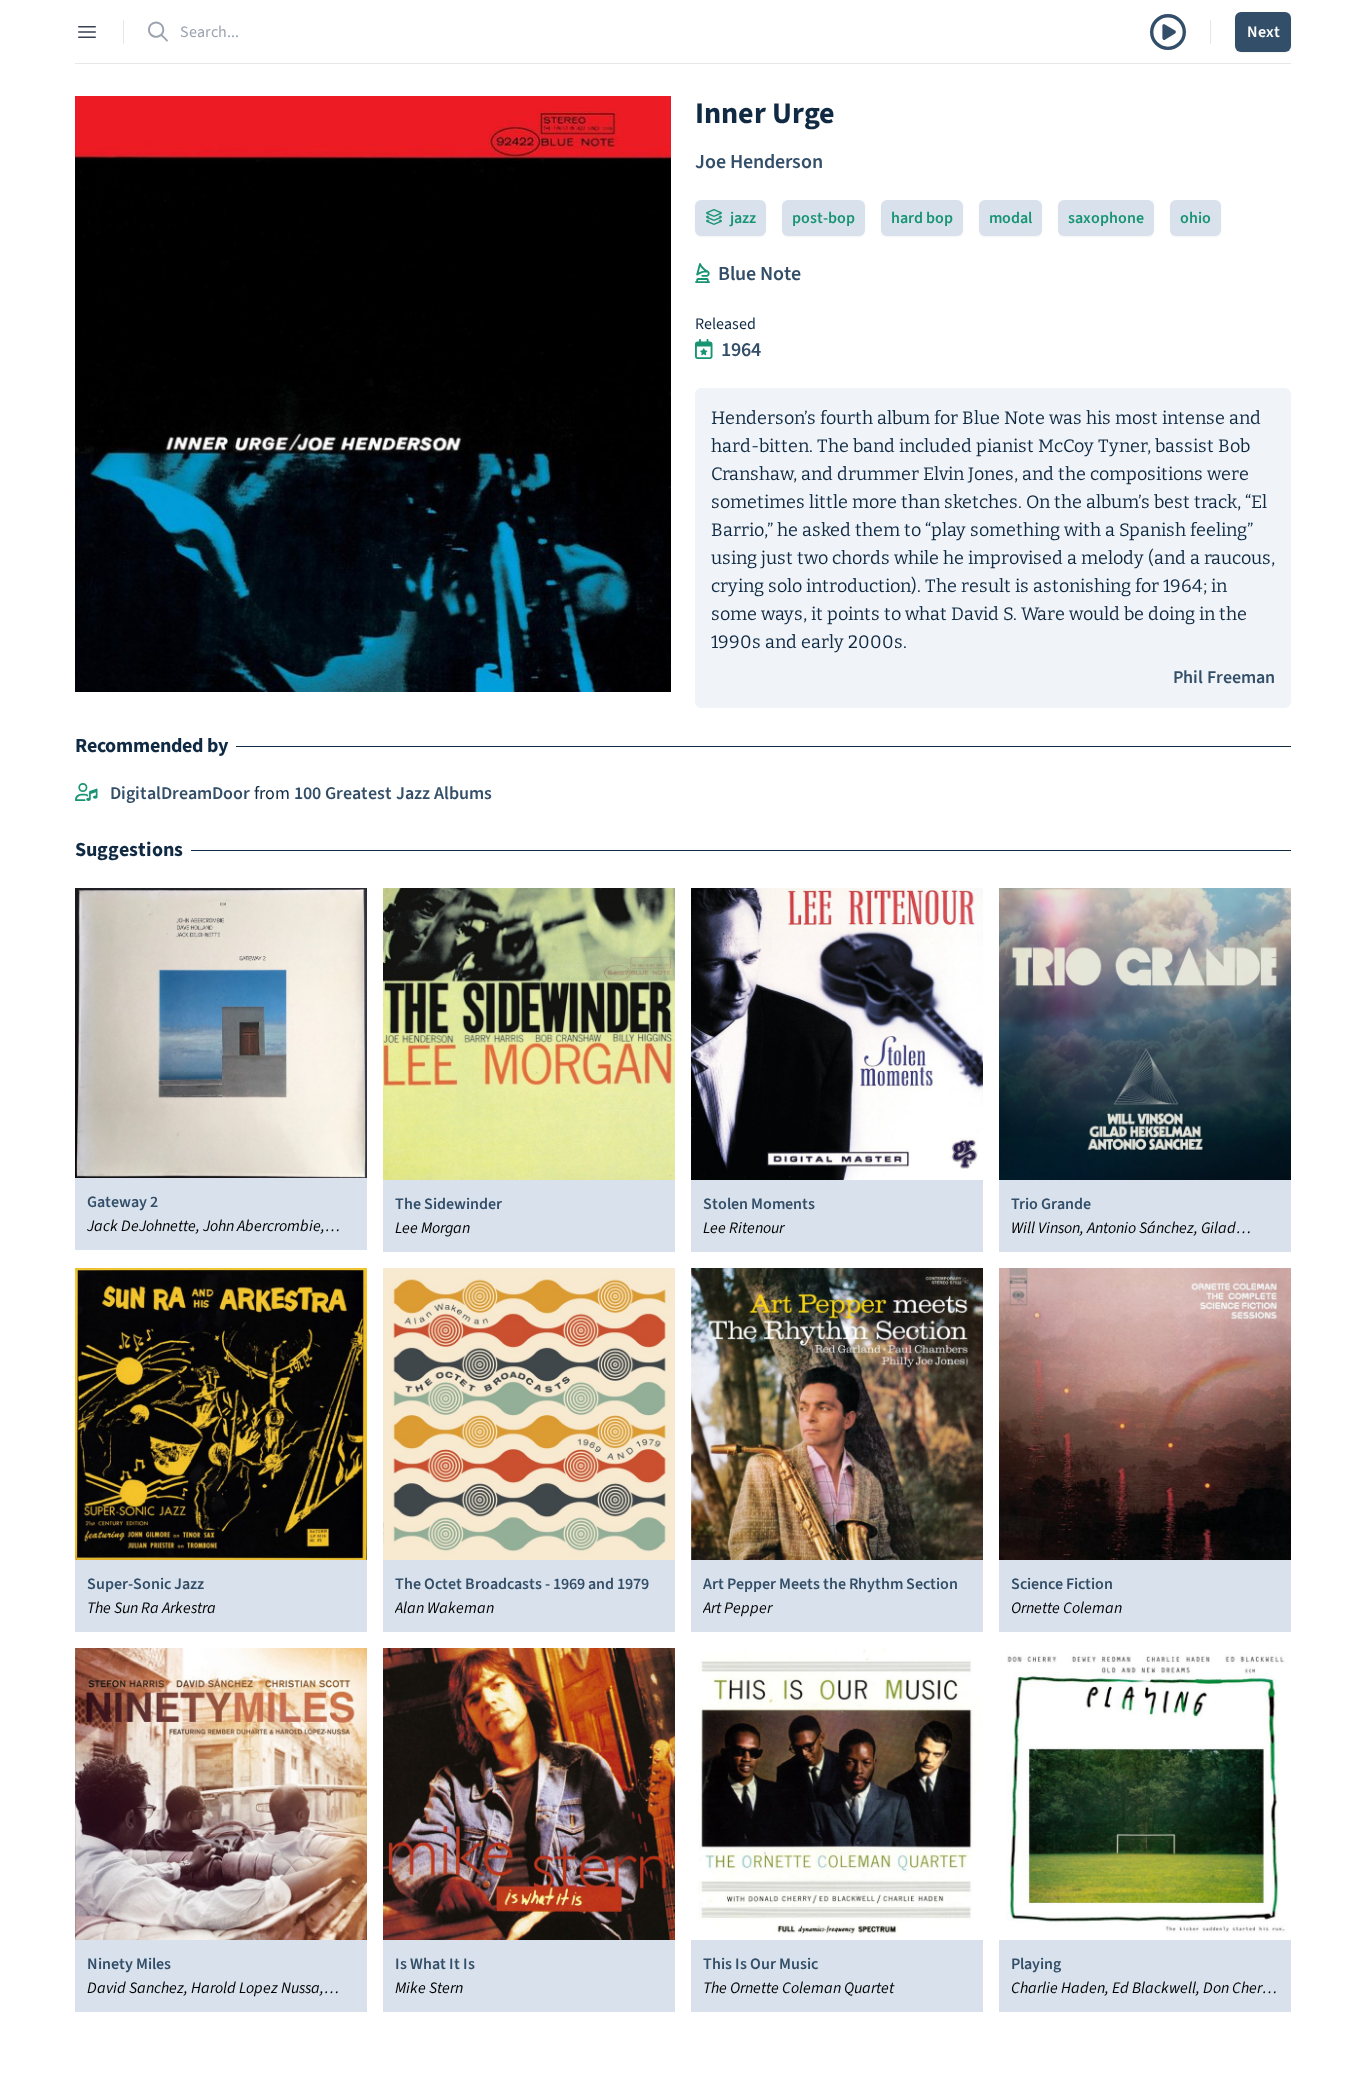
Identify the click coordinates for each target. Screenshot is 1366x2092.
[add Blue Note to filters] (702, 274)
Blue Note (759, 274)
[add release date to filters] (704, 350)
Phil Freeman (1224, 677)
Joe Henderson (759, 162)
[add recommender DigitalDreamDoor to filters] (86, 794)
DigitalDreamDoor (180, 793)
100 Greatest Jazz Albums (393, 793)
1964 (741, 350)
